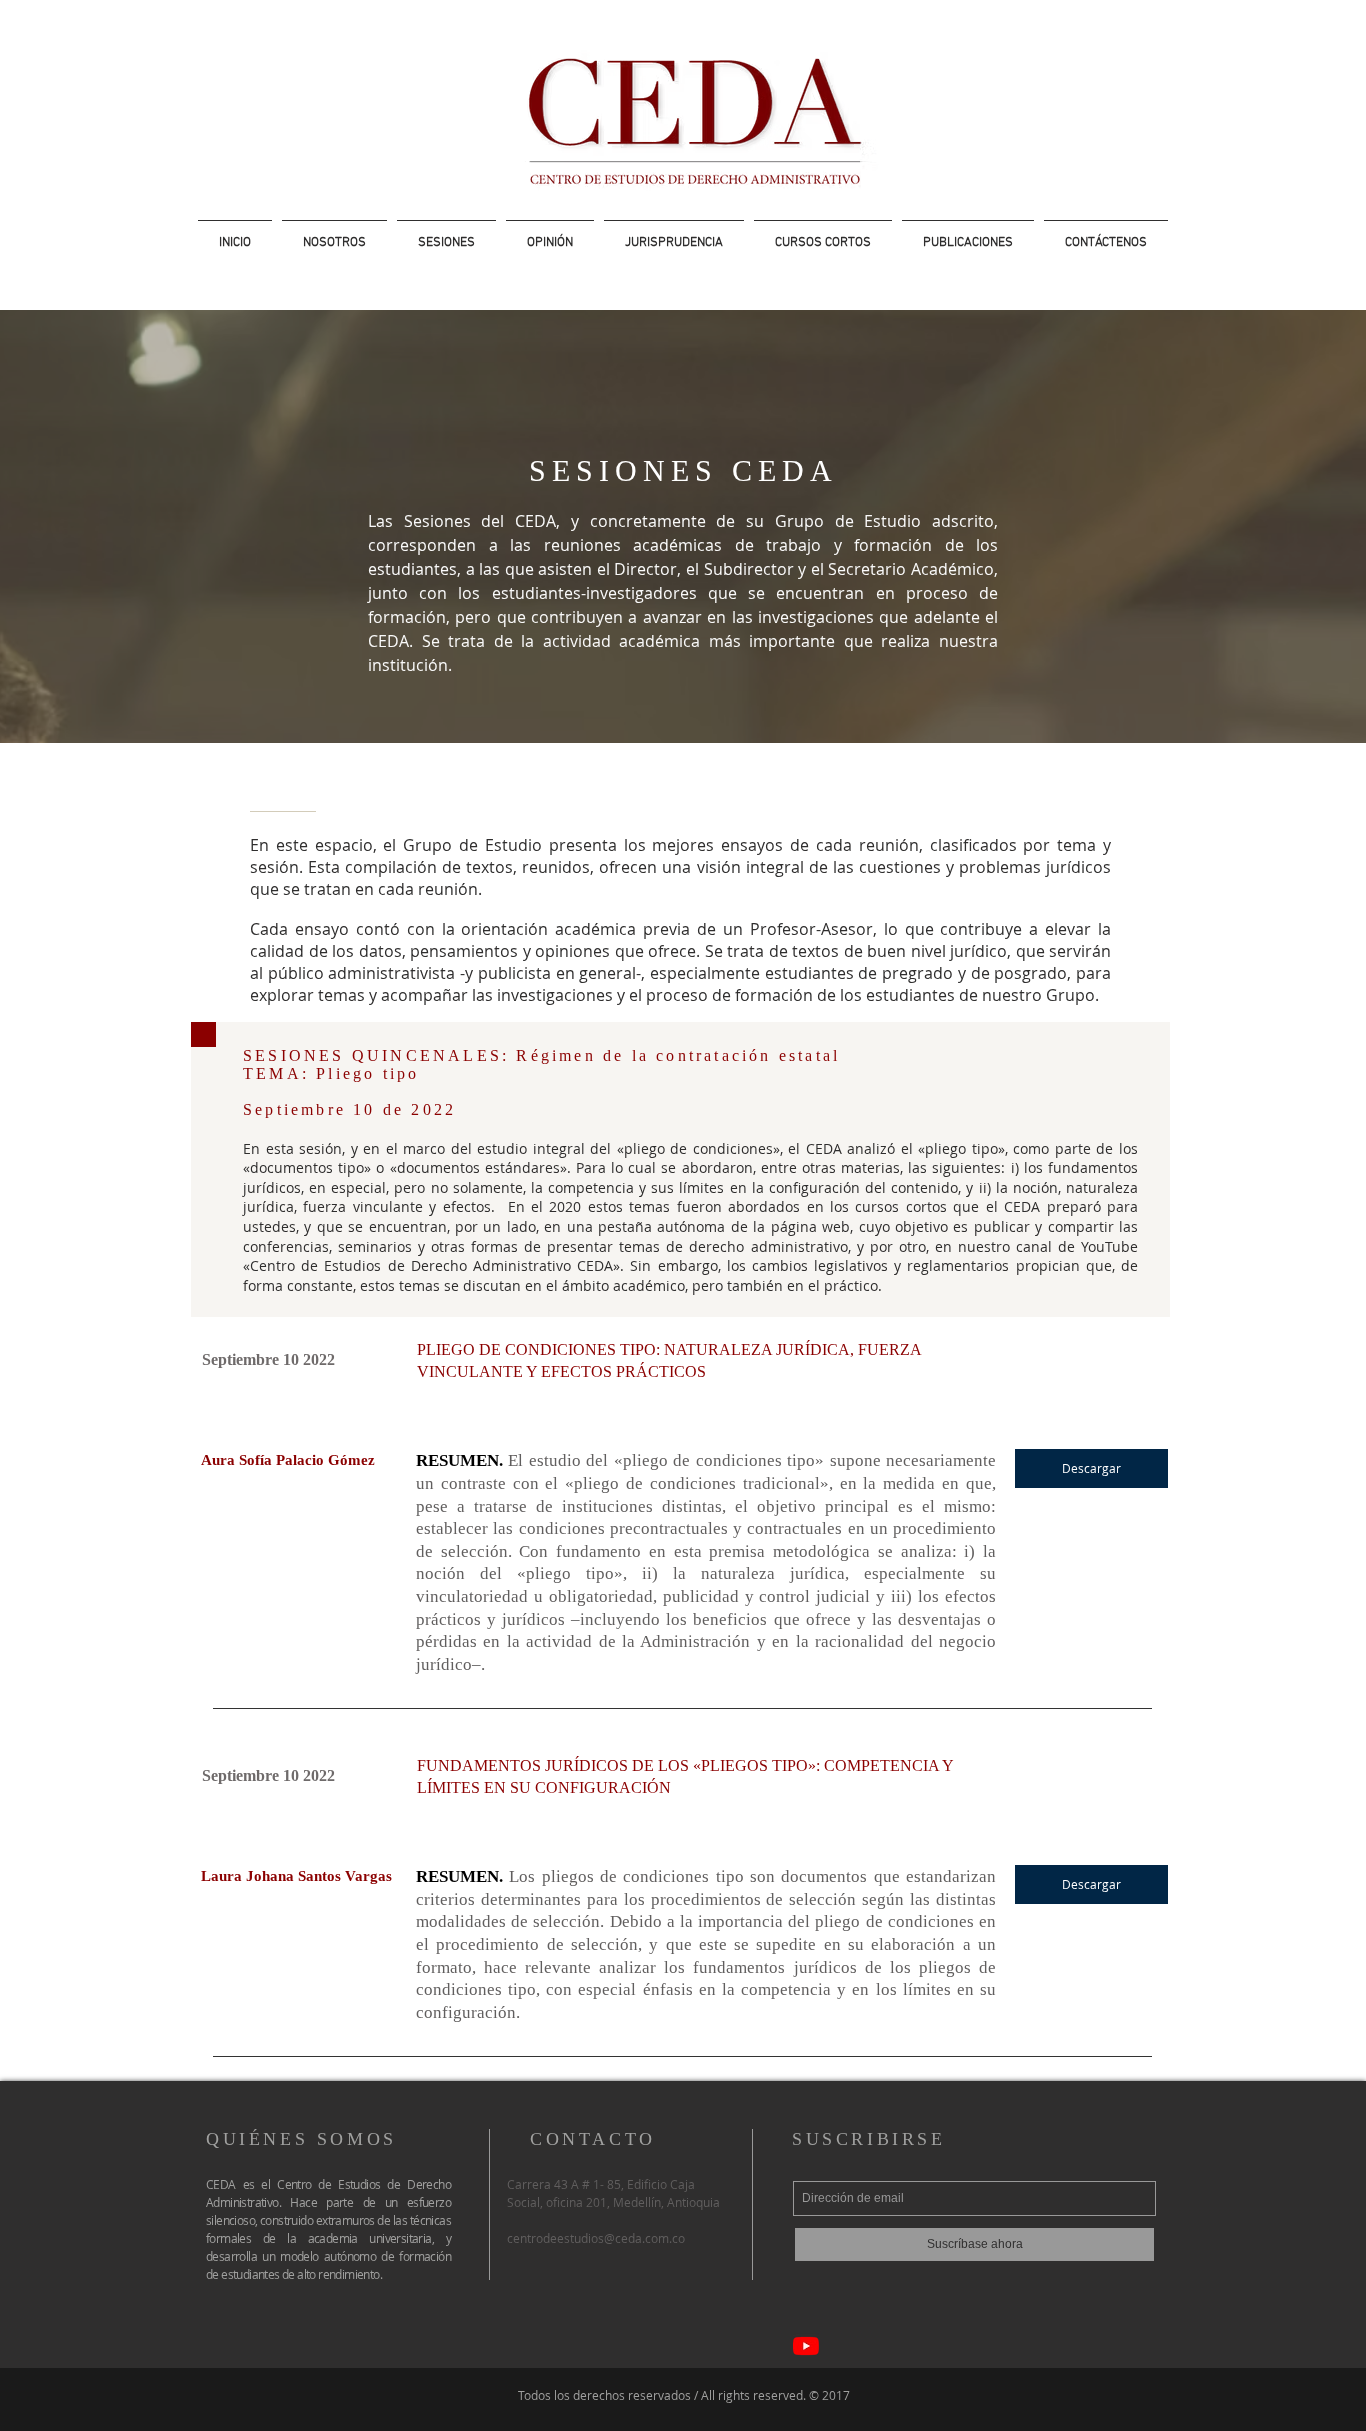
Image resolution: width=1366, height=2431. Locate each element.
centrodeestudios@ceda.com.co (596, 2238)
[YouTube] (806, 2346)
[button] (446, 234)
